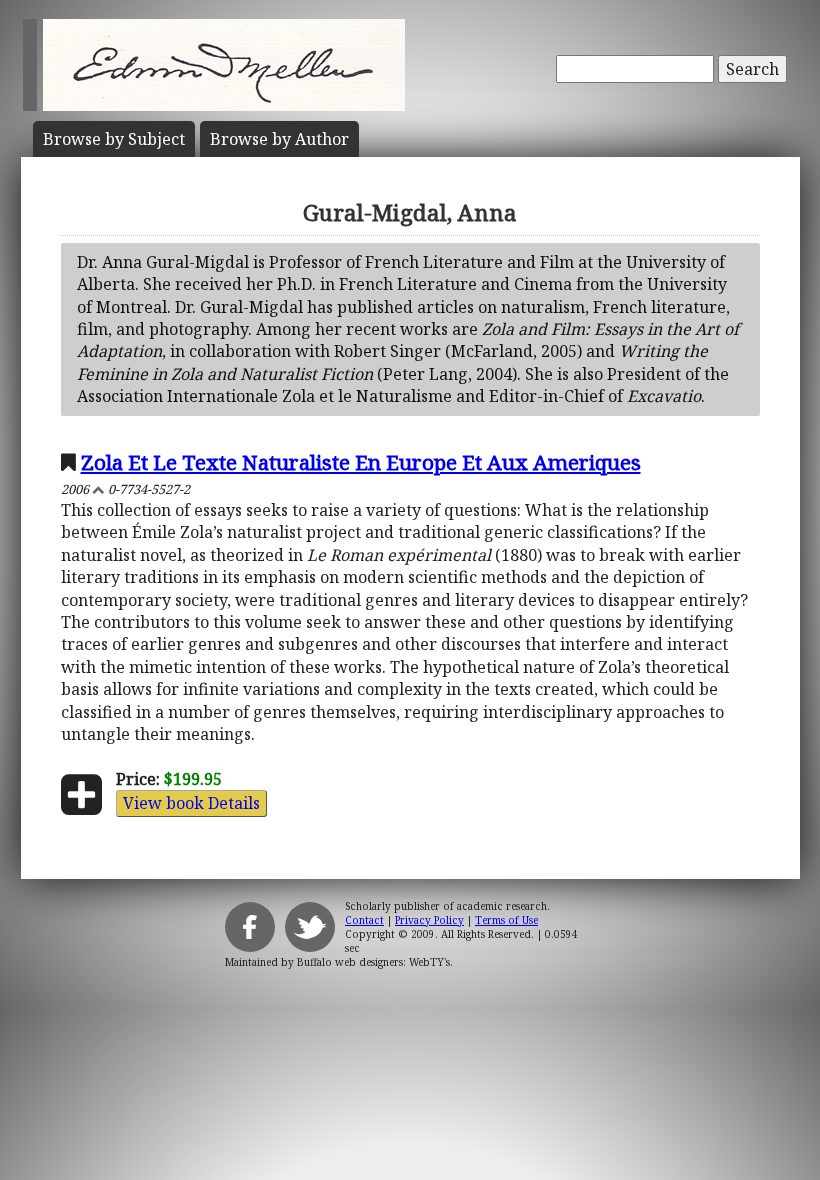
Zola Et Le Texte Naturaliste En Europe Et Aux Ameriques (361, 462)
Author (279, 139)
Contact (364, 920)
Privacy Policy (429, 920)
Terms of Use (506, 920)
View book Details (191, 803)
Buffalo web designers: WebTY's (373, 962)
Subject (114, 139)
